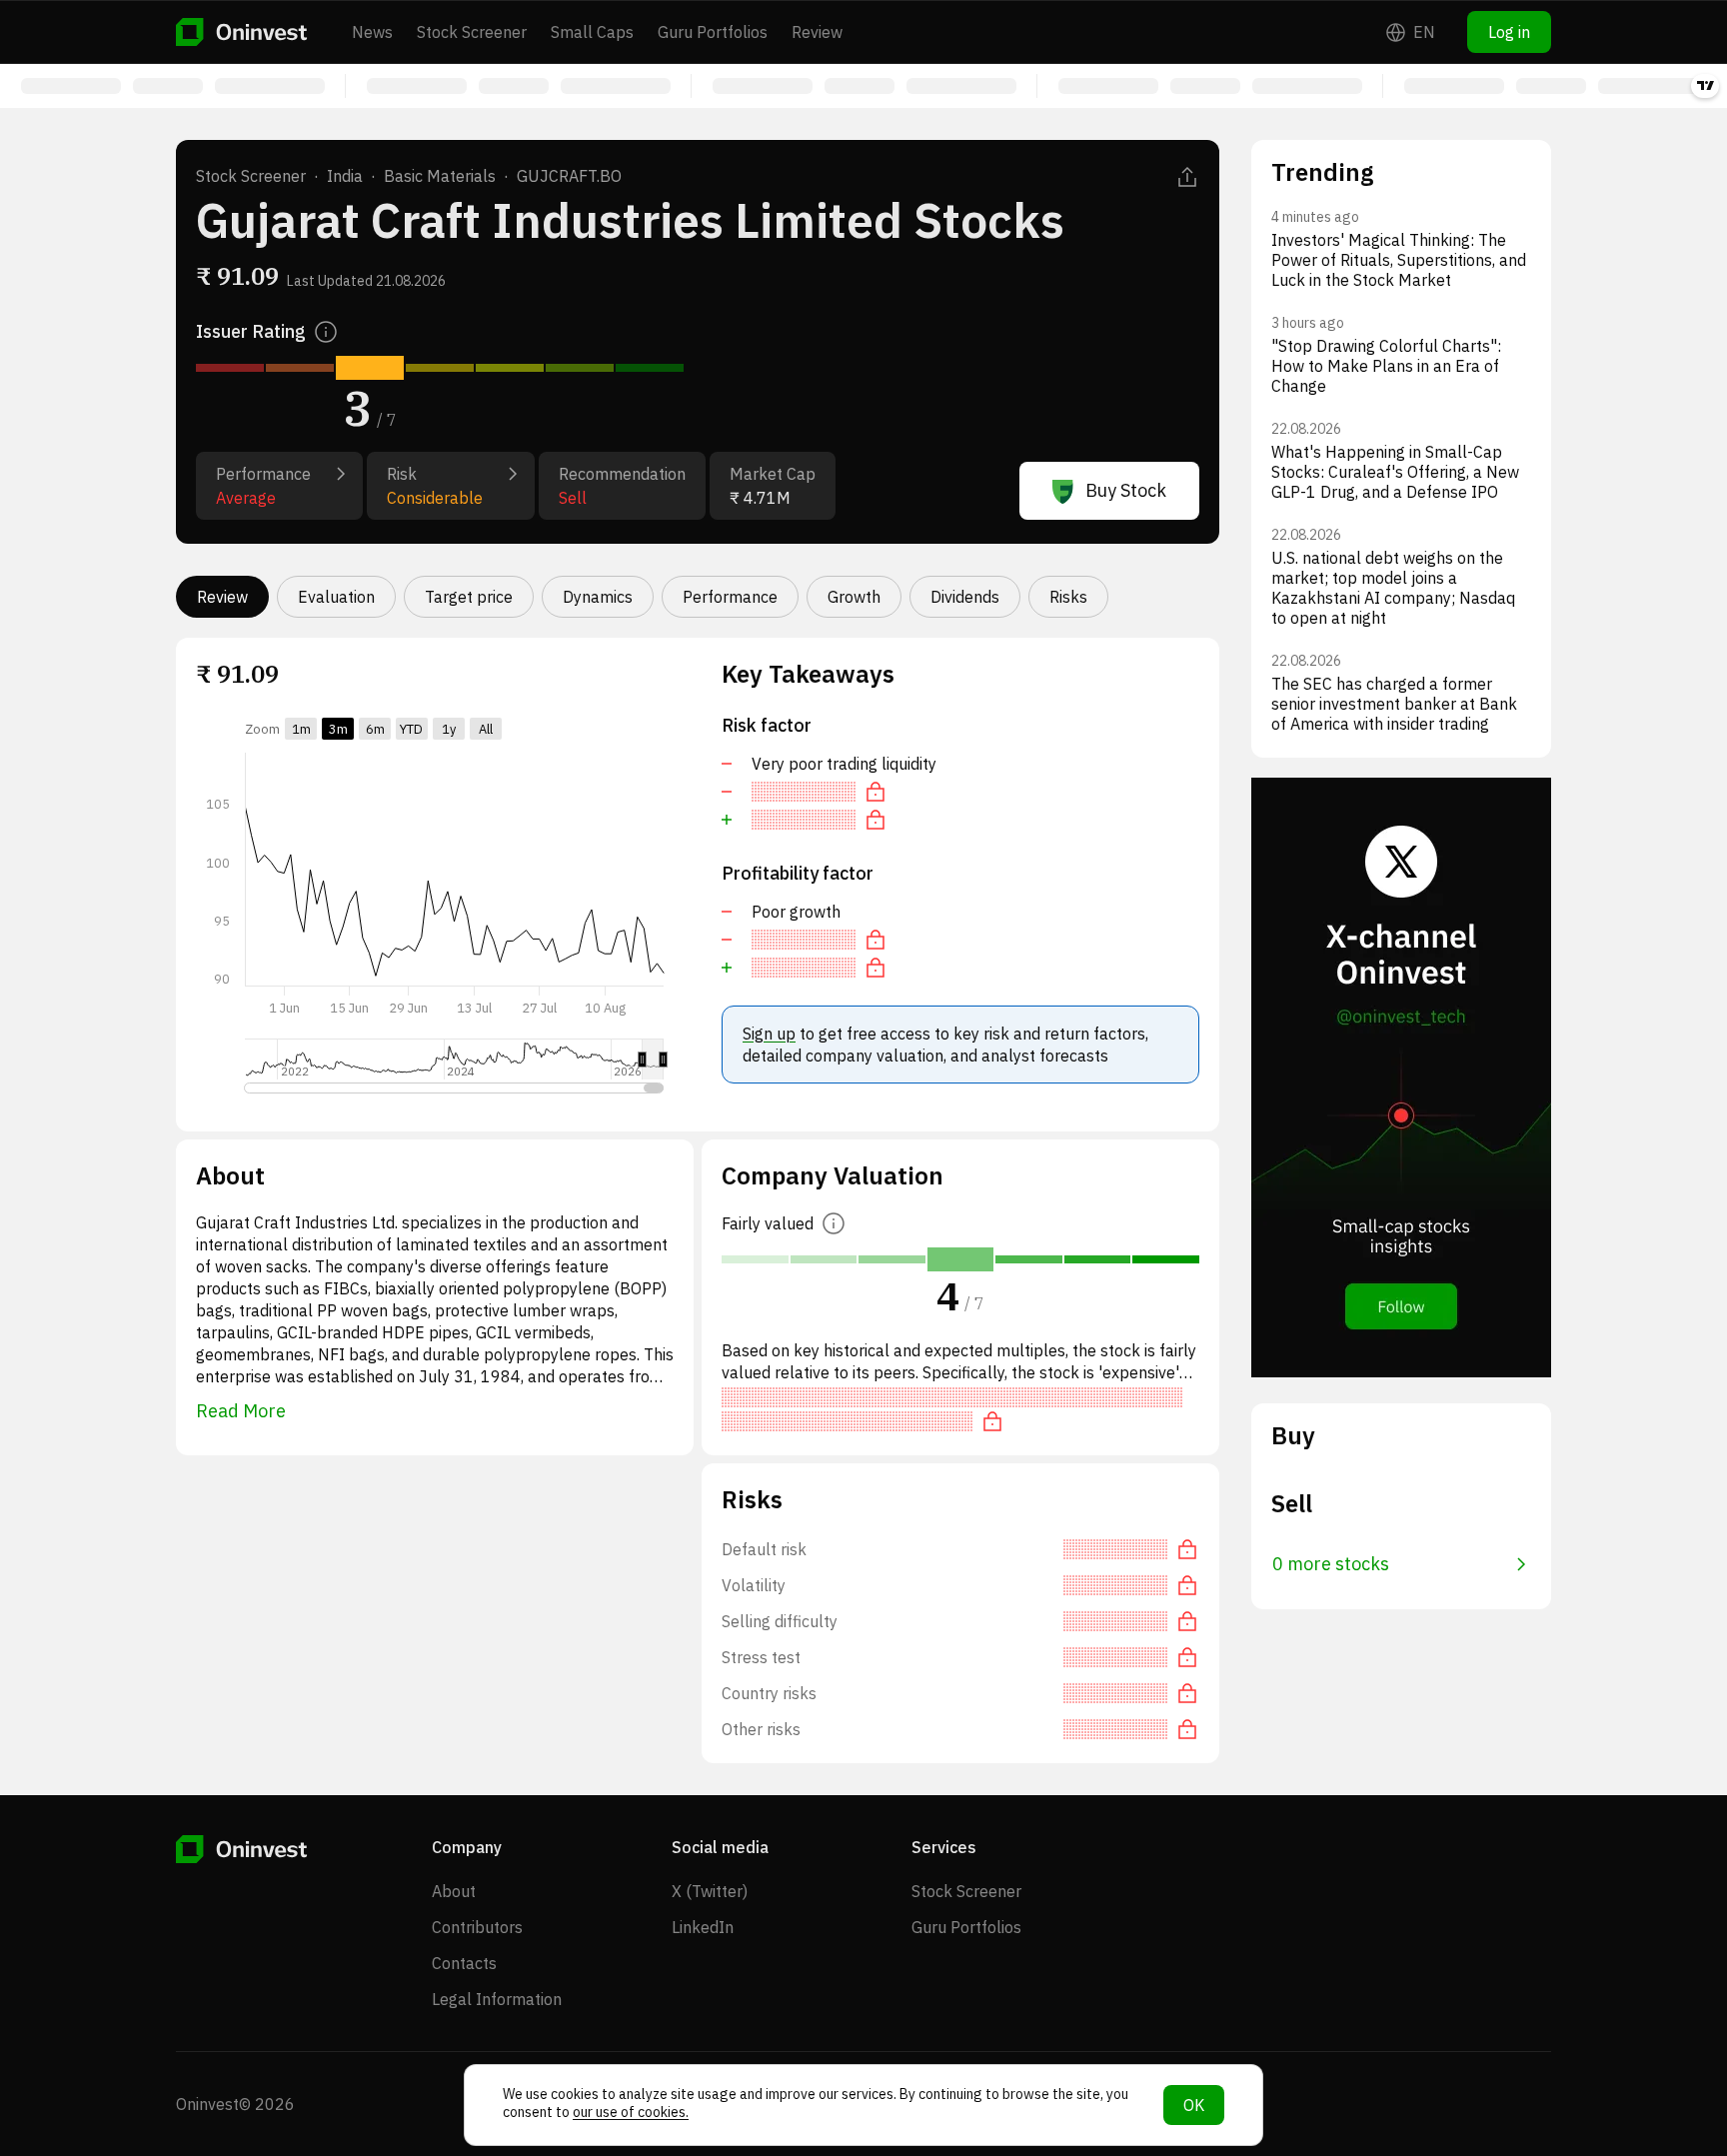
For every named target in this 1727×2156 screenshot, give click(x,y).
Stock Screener (472, 32)
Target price (469, 597)
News (372, 32)
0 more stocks (1331, 1564)
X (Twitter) (710, 1891)
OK (1194, 2105)
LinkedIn (703, 1927)
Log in (1509, 32)
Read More (241, 1411)
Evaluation (336, 597)
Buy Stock (1126, 490)
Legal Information (497, 1999)
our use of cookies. (631, 2112)
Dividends (965, 597)
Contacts (464, 1963)
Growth (854, 597)
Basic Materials (440, 176)
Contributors (477, 1927)
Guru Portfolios (713, 32)
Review (817, 32)
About (454, 1891)
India (345, 176)
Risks (1068, 597)
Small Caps (592, 32)
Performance (730, 597)
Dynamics (598, 597)
